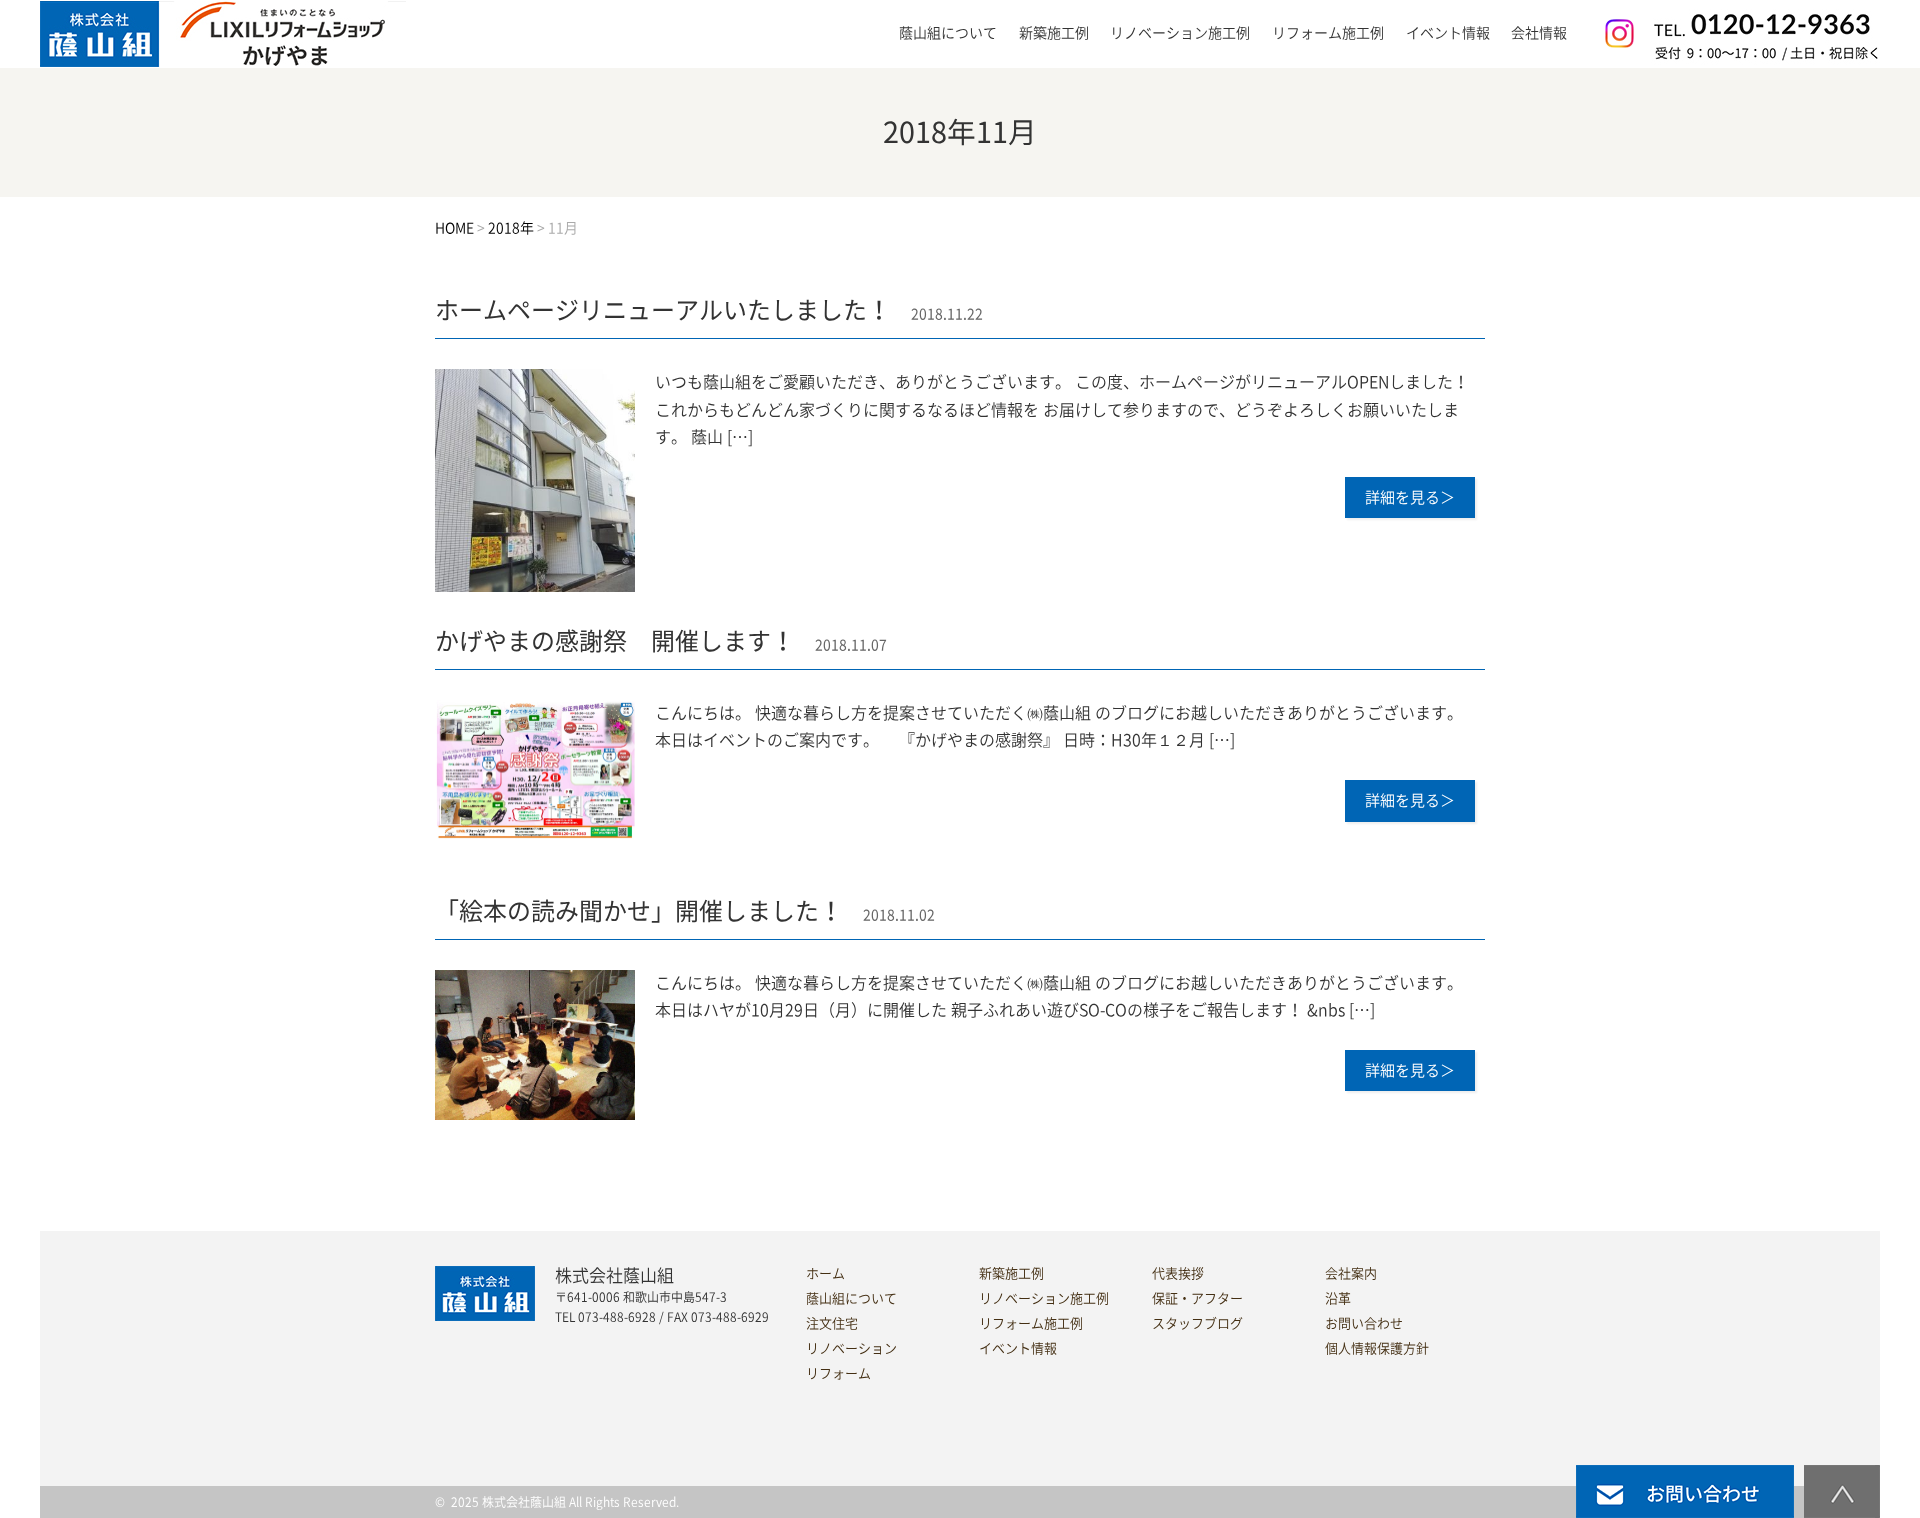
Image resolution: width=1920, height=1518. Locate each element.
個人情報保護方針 (1377, 1348)
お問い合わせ (1364, 1323)
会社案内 (1351, 1273)
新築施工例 (1054, 33)
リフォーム (838, 1373)
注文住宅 (832, 1323)
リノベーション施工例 (1180, 33)
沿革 (1338, 1298)
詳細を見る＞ (1410, 497)
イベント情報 (1448, 33)
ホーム (825, 1273)
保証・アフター (1197, 1298)
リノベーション (851, 1348)
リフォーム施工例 (1328, 33)
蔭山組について (851, 1298)
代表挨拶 (1178, 1273)
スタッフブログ (1197, 1323)
